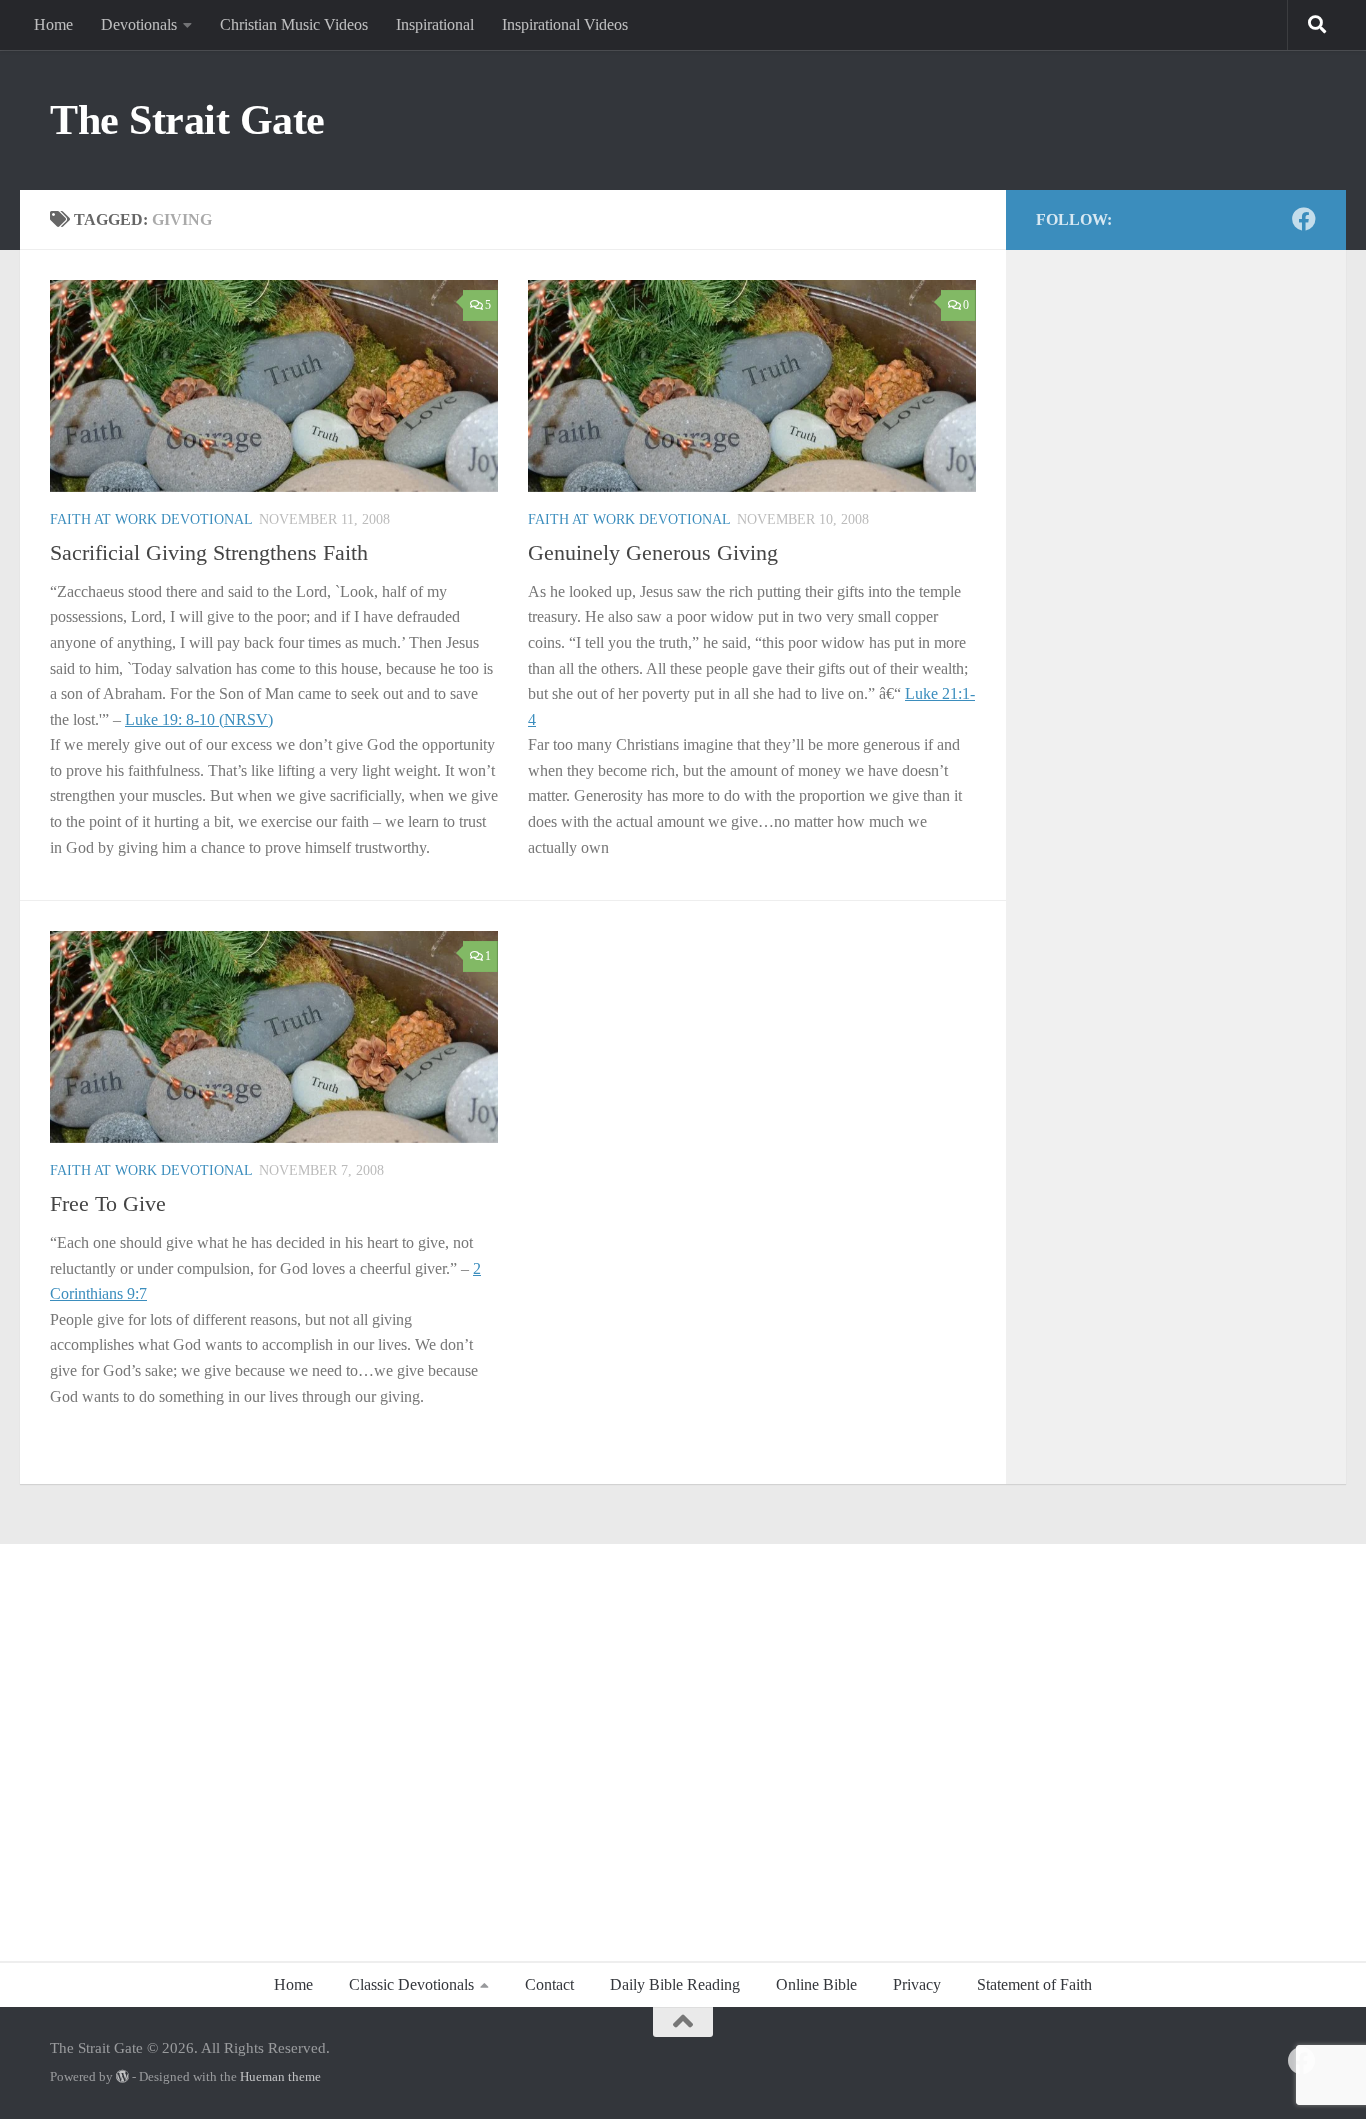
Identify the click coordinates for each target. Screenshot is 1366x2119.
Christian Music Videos (294, 24)
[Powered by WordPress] (122, 2076)
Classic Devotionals (411, 1984)
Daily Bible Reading (675, 1984)
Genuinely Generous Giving (653, 552)
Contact (549, 1984)
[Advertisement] (683, 1742)
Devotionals (139, 24)
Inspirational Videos (565, 24)
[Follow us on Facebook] (1304, 219)
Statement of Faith (1034, 1984)
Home (53, 24)
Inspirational (435, 24)
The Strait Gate (187, 120)
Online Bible (816, 1984)
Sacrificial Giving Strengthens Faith (209, 552)
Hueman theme (280, 2076)
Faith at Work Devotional (151, 519)
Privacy (917, 1984)
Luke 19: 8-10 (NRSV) (199, 719)
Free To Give (108, 1203)
